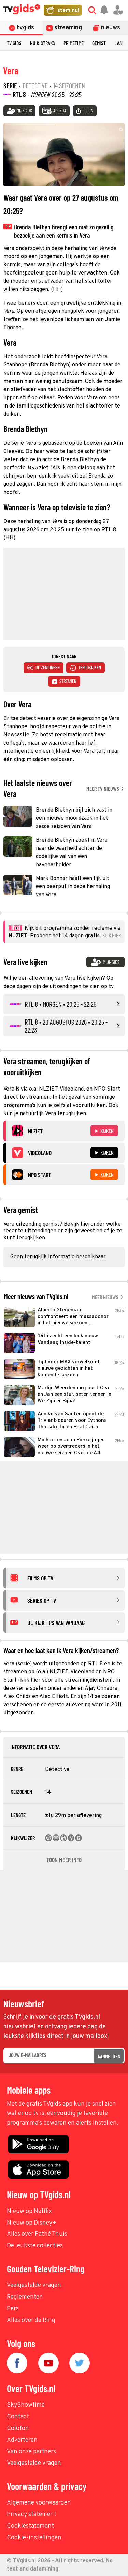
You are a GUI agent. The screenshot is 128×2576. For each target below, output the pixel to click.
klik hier (30, 1680)
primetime (74, 43)
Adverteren (22, 2440)
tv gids (14, 43)
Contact (18, 2417)
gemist (99, 43)
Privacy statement (32, 2515)
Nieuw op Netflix (29, 2211)
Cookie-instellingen (34, 2538)
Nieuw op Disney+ (32, 2223)
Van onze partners (31, 2452)
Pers (13, 2309)
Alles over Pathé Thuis (37, 2234)
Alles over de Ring (31, 2320)
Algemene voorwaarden (39, 2503)
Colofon (18, 2428)
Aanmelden (109, 2056)
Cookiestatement (30, 2526)
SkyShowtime (26, 2405)
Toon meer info (64, 1860)
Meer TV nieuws (103, 789)
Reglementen (25, 2297)
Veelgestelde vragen (34, 2286)
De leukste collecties (35, 2246)
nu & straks (42, 43)
